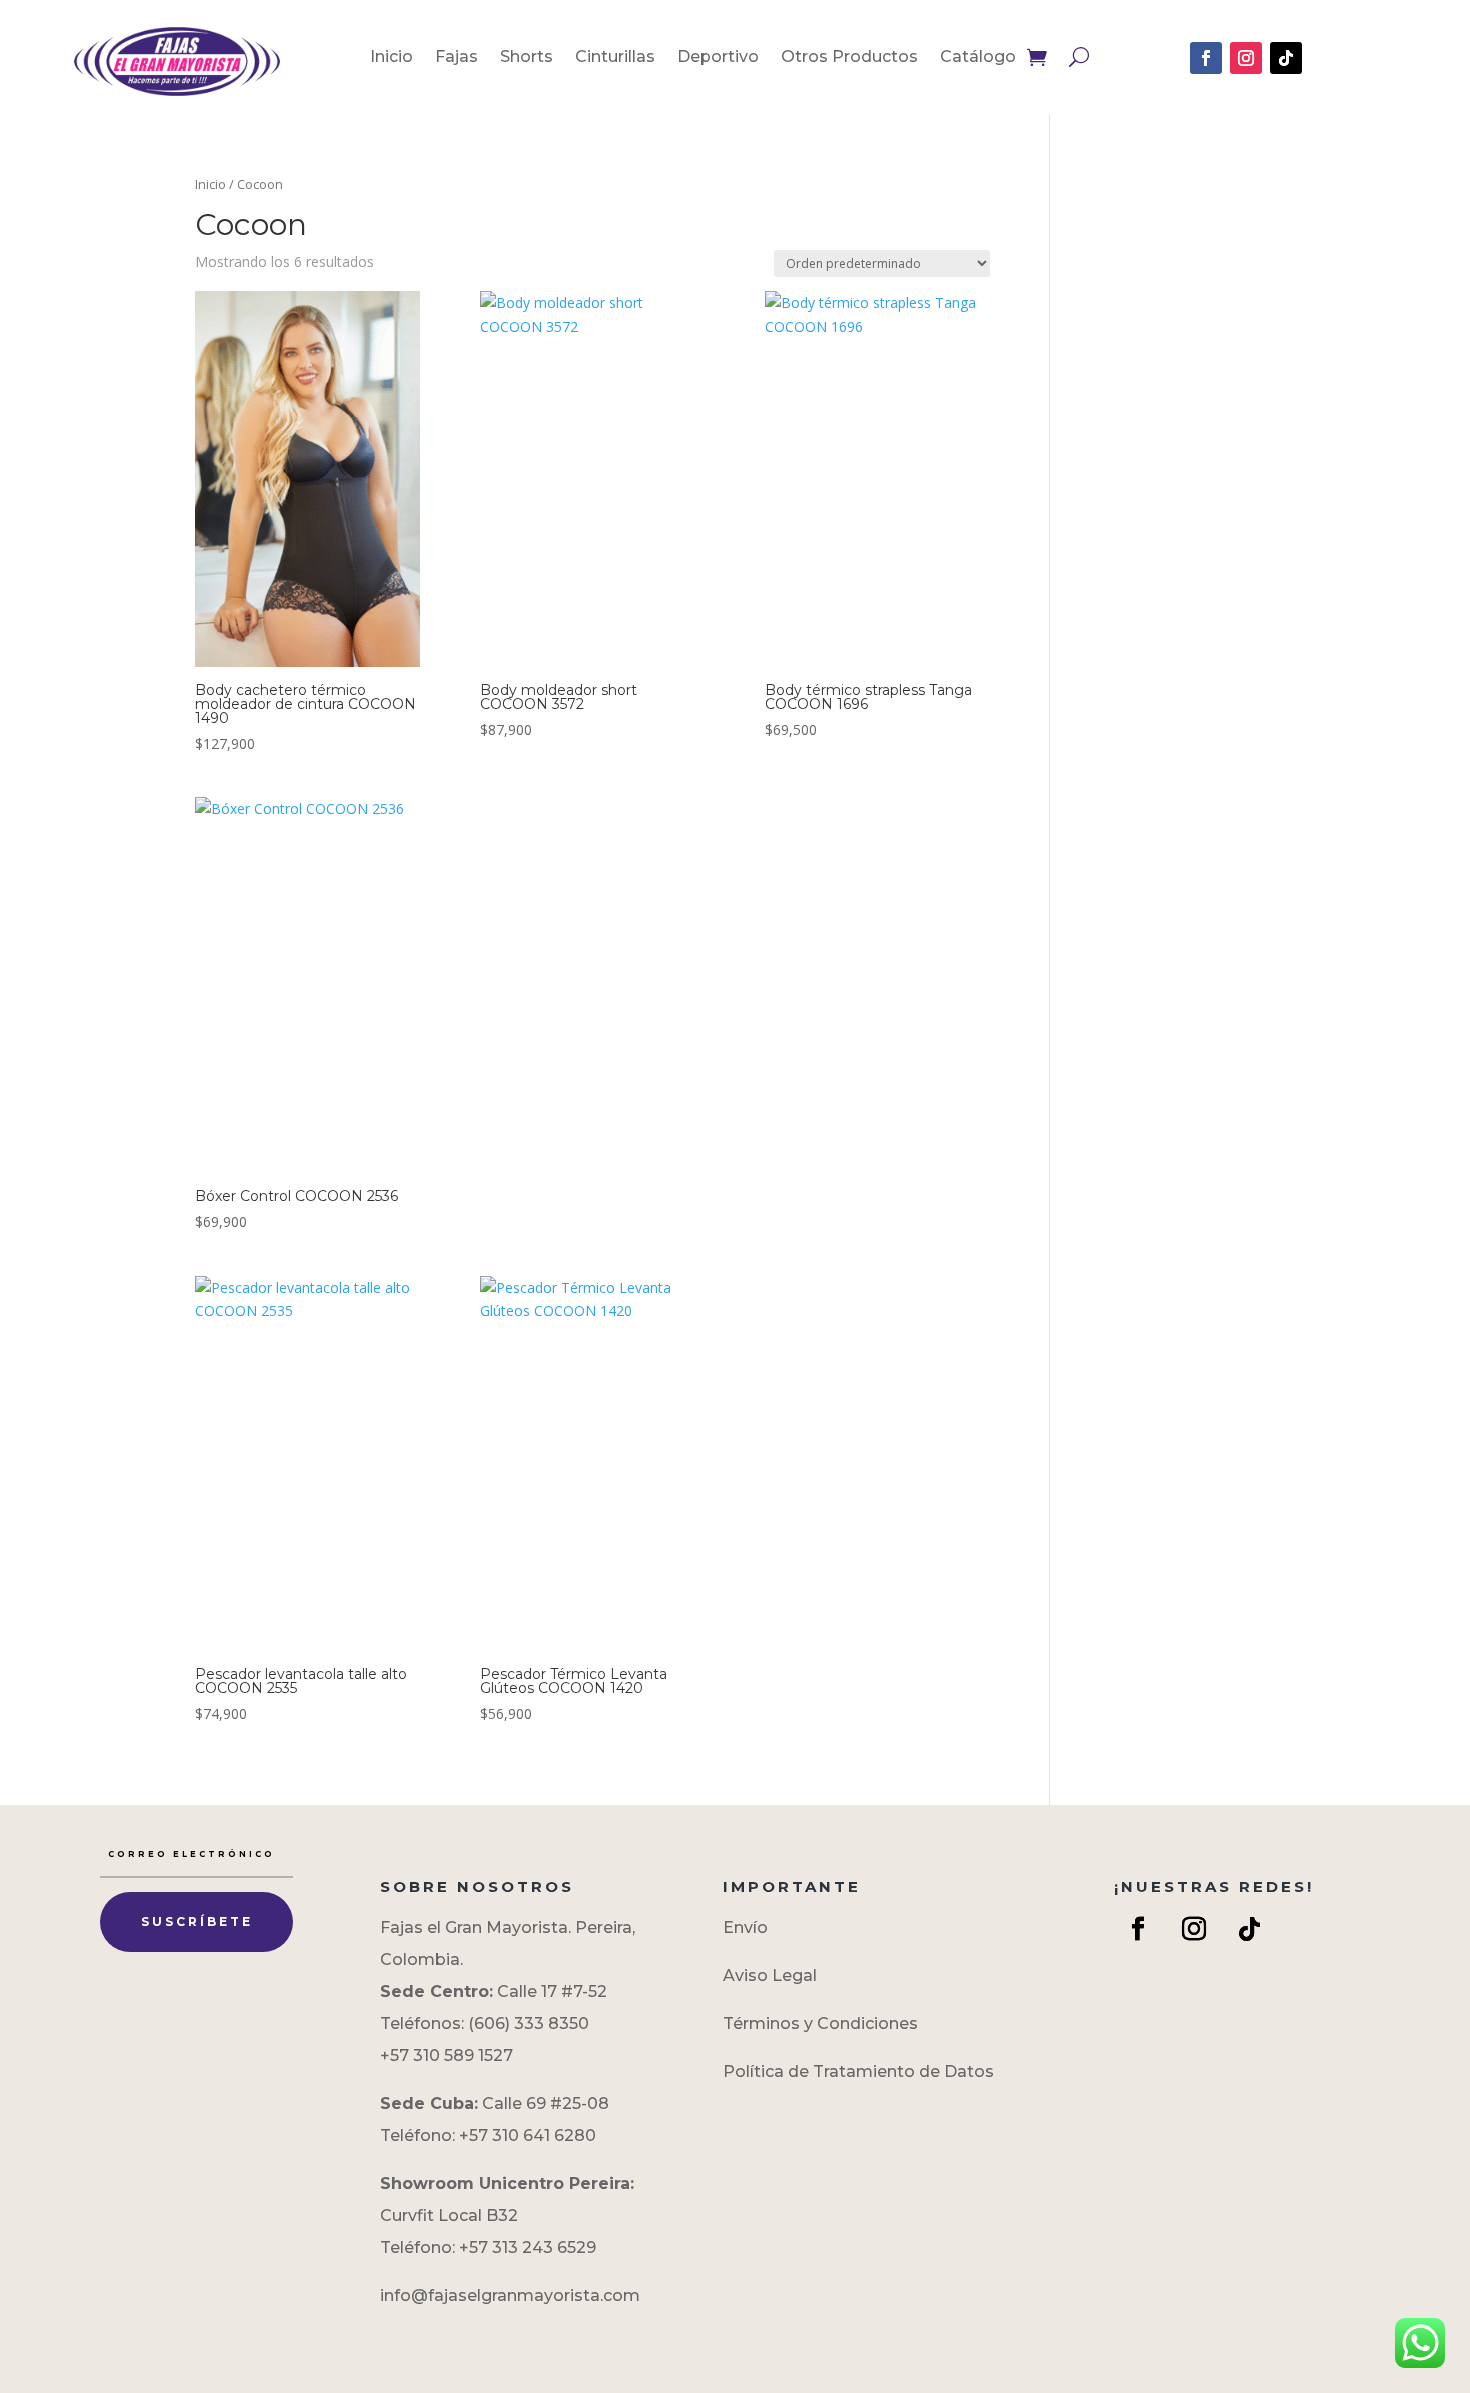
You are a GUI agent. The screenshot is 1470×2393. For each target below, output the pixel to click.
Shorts (526, 58)
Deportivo (718, 58)
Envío (745, 1927)
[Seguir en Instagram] (1246, 58)
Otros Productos (849, 58)
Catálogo (978, 58)
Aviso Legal (770, 1975)
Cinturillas (615, 58)
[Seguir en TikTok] (1286, 58)
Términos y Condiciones (820, 2023)
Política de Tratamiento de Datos (858, 2071)
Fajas (456, 58)
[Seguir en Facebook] (1206, 58)
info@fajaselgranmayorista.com (510, 2295)
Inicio (391, 58)
